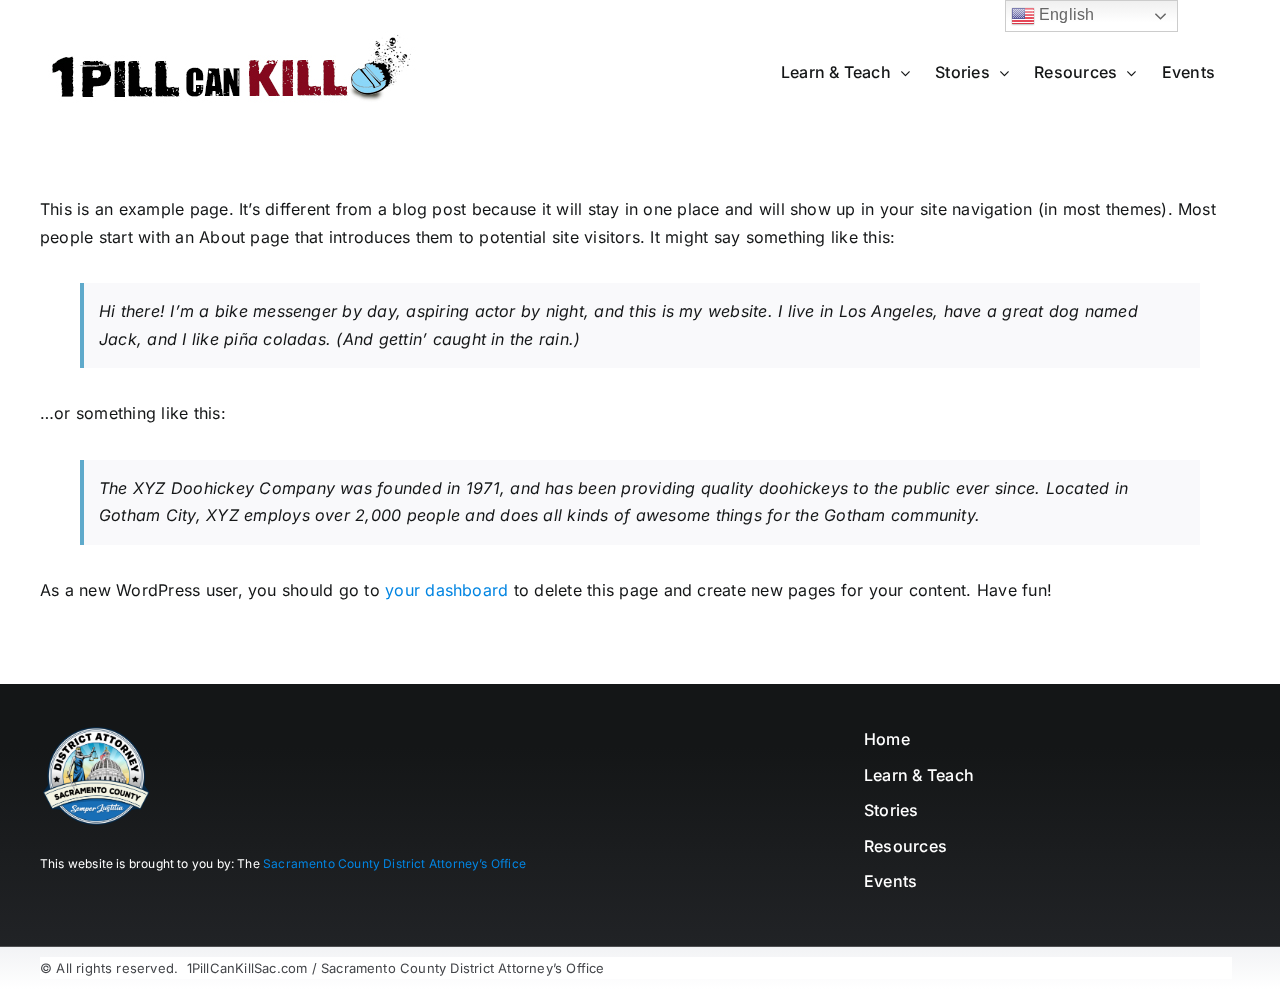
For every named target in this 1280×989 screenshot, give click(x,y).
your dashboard (446, 590)
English (1065, 14)
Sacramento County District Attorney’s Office (394, 863)
